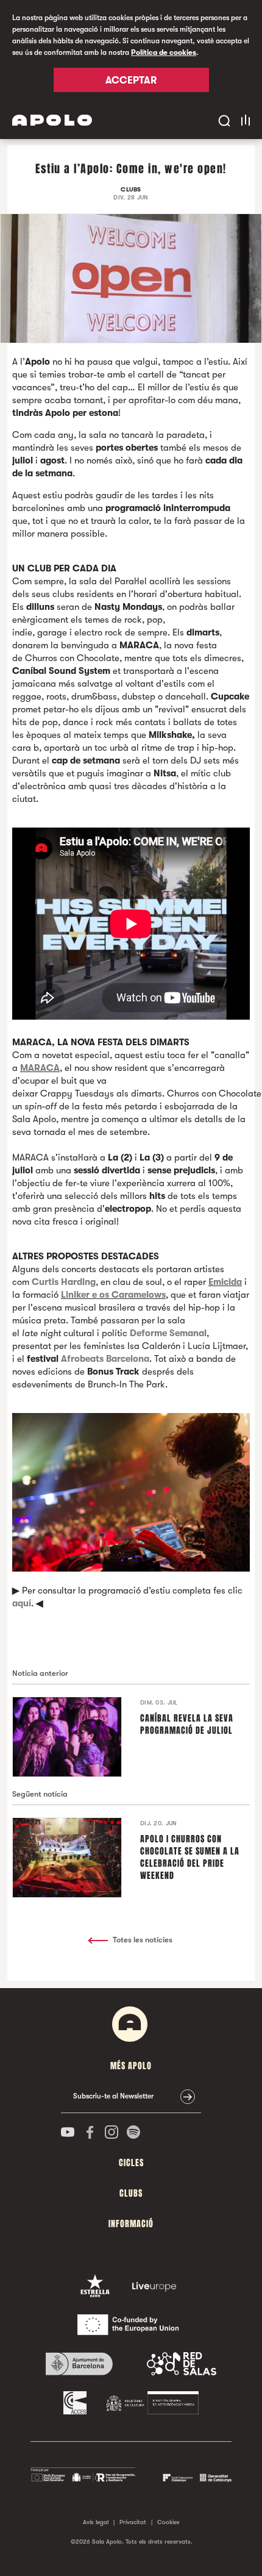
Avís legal (96, 2522)
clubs (131, 2193)
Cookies (168, 2522)
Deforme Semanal (168, 1333)
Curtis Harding (64, 1282)
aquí (22, 1603)
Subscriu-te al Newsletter (113, 2096)
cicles (131, 2163)
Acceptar (131, 80)
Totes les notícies (143, 1940)
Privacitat (133, 2522)
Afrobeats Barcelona (105, 1359)
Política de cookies (164, 52)
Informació (131, 2224)
